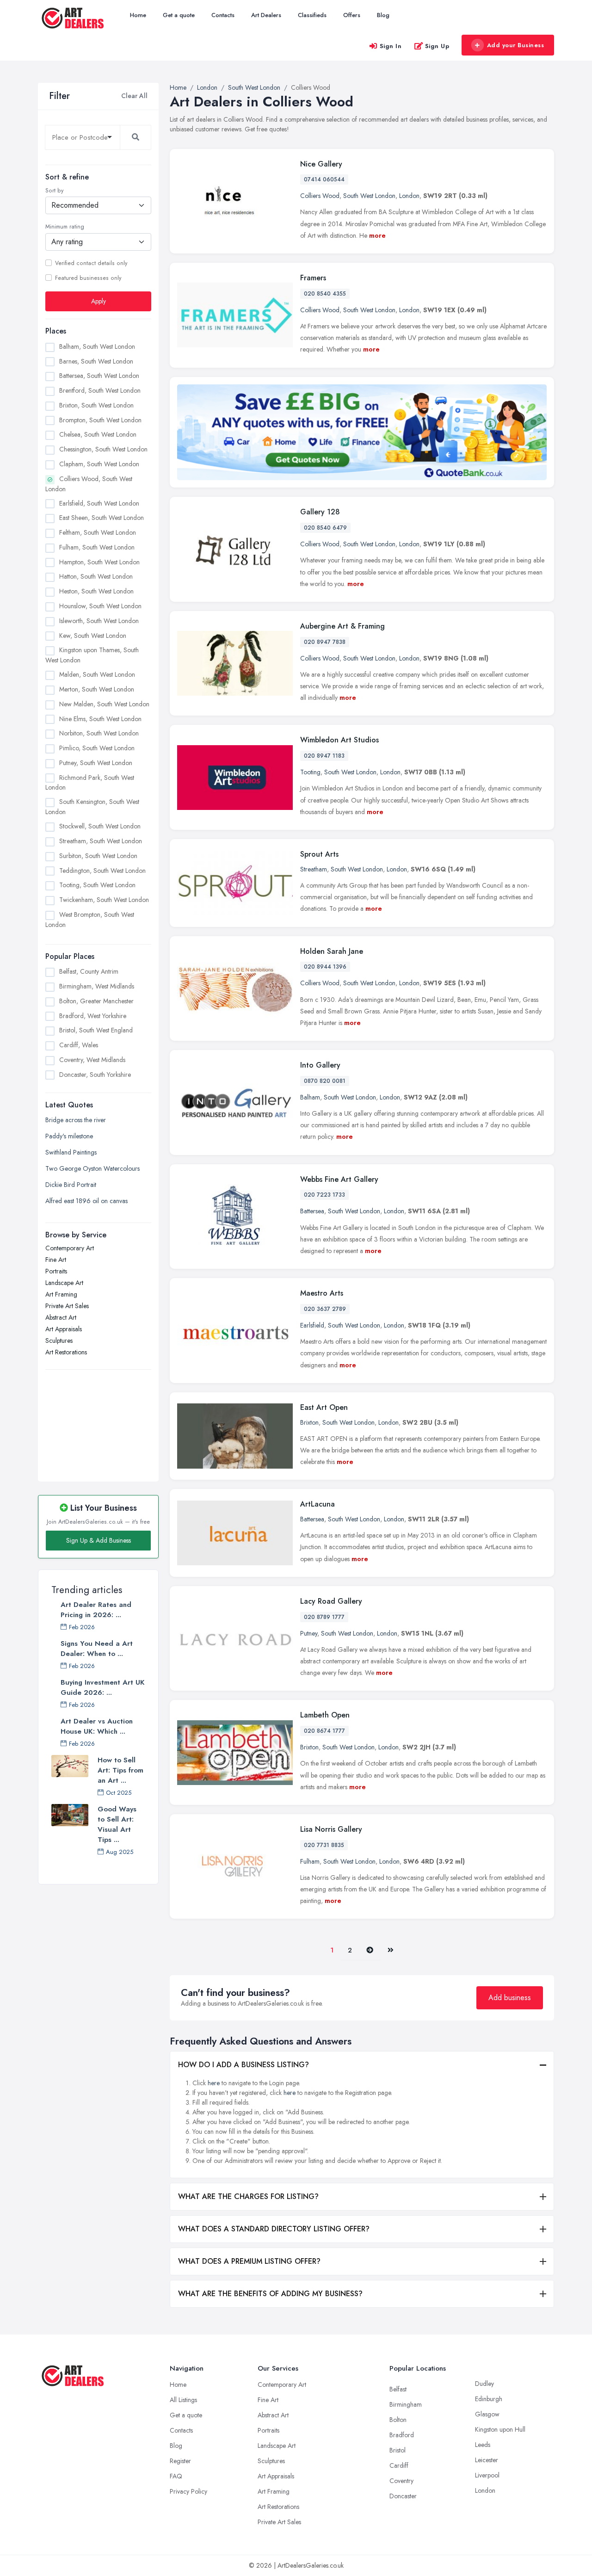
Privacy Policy (188, 2491)
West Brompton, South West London (90, 919)
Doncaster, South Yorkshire (95, 1075)
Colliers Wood (320, 196)
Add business (510, 1998)
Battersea (312, 1211)
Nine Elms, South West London (100, 718)
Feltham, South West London (98, 532)
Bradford (402, 2435)
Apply (99, 301)
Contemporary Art (70, 1248)
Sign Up (437, 46)
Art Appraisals (64, 1328)
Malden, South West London (97, 674)
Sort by (54, 191)
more (377, 235)
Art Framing (61, 1294)
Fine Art (56, 1259)
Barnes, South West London (96, 361)
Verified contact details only (91, 263)
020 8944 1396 (325, 967)
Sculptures (59, 1340)
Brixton (309, 1422)
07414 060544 (324, 179)
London (409, 196)
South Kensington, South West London (92, 807)
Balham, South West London (97, 346)
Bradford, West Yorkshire (93, 1016)
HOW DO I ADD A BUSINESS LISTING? (244, 2065)
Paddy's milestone (69, 1136)
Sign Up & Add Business (99, 1540)
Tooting (310, 772)
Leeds (483, 2445)
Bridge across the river (76, 1119)
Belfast (398, 2389)
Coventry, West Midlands (92, 1060)
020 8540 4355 (325, 294)
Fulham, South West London (97, 547)
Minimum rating (65, 227)
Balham (310, 1097)
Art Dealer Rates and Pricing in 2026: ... (96, 1610)
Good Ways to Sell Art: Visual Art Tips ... (117, 1824)
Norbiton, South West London (99, 733)
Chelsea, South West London (98, 434)
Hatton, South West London (96, 576)
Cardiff (399, 2465)
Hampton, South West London (99, 562)
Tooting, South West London (97, 885)
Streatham (314, 869)
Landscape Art (64, 1282)
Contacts (223, 15)
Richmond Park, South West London (90, 782)
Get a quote (179, 15)
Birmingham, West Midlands (97, 986)
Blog (383, 15)
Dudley (484, 2384)
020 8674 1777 (324, 1731)
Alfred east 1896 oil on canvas (86, 1200)
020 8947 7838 (325, 642)
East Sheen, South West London (102, 518)
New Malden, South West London (104, 704)
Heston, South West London (96, 591)
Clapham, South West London (99, 464)
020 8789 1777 (324, 1617)
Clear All (134, 96)
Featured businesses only (88, 278)
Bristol (398, 2450)
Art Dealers (266, 15)
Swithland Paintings (71, 1152)
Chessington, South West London (103, 449)
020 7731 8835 (324, 1845)
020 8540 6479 (325, 528)
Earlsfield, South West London (99, 503)
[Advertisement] (98, 1420)
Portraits (56, 1271)
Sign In (391, 46)
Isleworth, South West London (99, 620)
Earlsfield (312, 1325)
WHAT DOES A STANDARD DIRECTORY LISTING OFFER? (274, 2229)
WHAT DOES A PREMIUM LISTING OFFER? (249, 2261)
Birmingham (406, 2404)
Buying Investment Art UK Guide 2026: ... (103, 1687)
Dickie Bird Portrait (71, 1184)
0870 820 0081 (325, 1081)
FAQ (176, 2476)
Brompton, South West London (100, 420)
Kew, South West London (93, 635)
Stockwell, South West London (100, 826)
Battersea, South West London (99, 376)
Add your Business (516, 45)
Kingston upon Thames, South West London (92, 655)
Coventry (401, 2481)
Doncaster (403, 2496)
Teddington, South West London (102, 870)
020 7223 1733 (324, 1195)
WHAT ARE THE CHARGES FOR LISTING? (248, 2196)
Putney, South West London (96, 762)
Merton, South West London (97, 689)
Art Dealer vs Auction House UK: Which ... (97, 1726)
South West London (369, 196)
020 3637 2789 (325, 1309)
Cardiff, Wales (79, 1045)
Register (180, 2461)
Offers (352, 15)
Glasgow (487, 2414)
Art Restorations (66, 1352)
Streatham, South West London (101, 840)
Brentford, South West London (100, 390)
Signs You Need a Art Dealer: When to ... (97, 1649)
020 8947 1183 (324, 756)
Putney (309, 1633)
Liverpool (487, 2475)
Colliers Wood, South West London (89, 483)
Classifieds (312, 15)
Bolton (398, 2420)
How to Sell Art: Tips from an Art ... (120, 1770)
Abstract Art (61, 1317)
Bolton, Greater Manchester (96, 1001)
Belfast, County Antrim (89, 971)
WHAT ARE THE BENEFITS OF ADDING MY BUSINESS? (270, 2294)
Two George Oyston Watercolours (92, 1168)
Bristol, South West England (96, 1030)
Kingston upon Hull (500, 2429)
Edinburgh (489, 2399)
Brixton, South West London (96, 405)
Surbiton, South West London (98, 855)
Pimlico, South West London (97, 748)
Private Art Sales (67, 1305)
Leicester (487, 2460)
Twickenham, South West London (104, 900)
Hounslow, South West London (100, 606)
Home (138, 15)
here (214, 2083)
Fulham (310, 1861)
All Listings (183, 2400)
